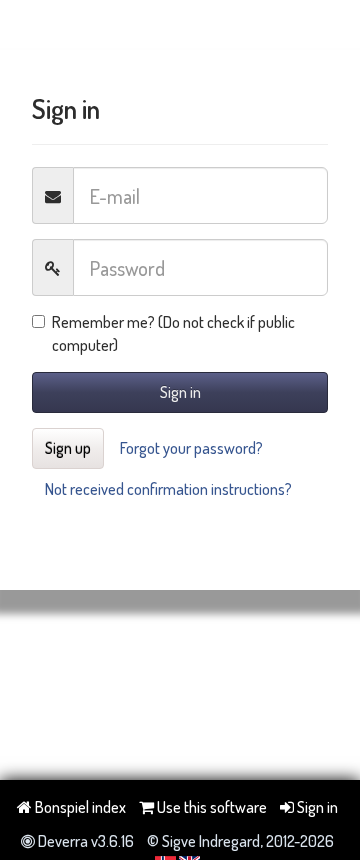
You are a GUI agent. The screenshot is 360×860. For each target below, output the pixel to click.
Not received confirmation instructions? (168, 489)
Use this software (210, 807)
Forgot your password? (191, 448)
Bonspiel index (79, 807)
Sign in (180, 392)
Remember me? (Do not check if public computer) (173, 333)
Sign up (68, 448)
